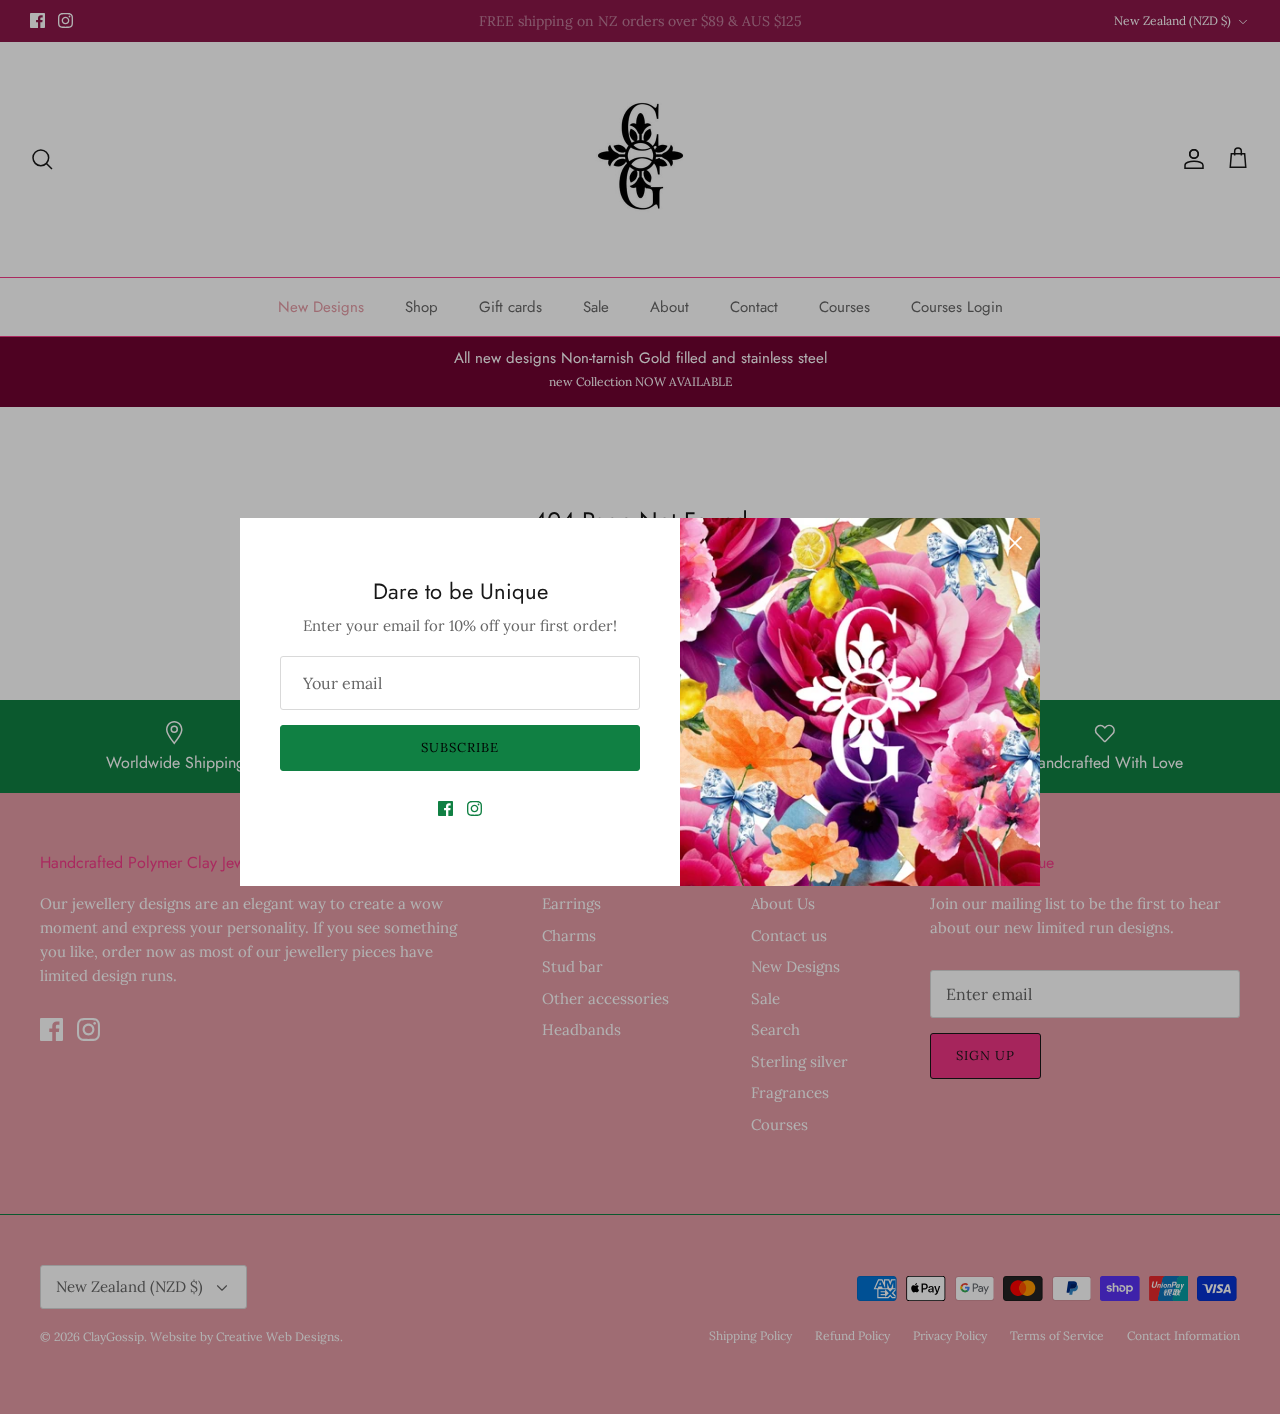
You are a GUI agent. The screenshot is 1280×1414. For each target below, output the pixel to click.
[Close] (1015, 543)
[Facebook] (445, 808)
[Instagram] (474, 808)
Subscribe (460, 747)
